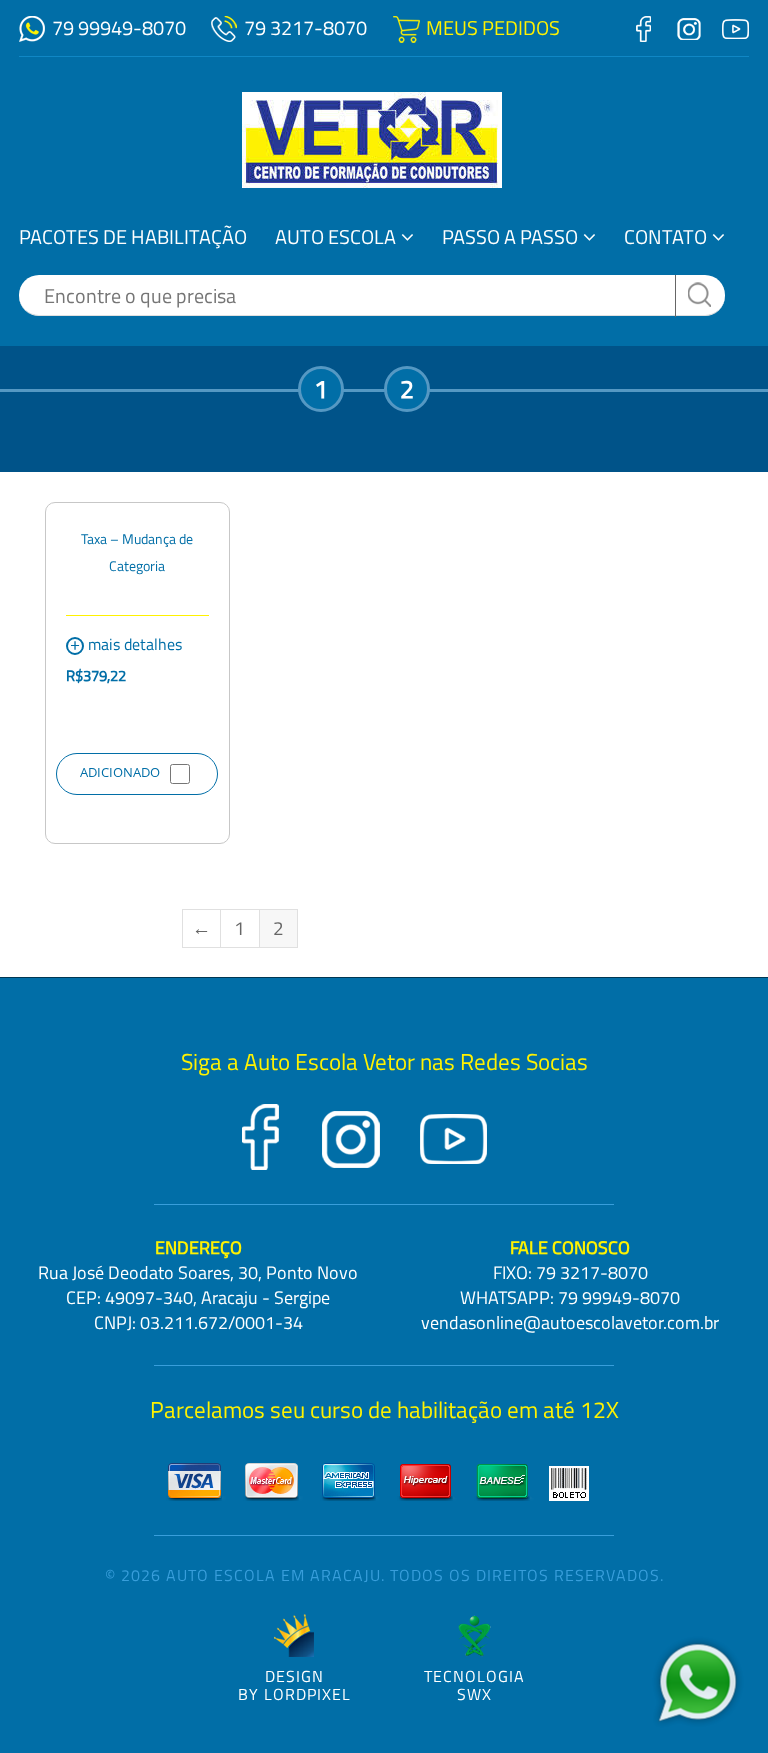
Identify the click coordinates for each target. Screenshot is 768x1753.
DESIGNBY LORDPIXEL (294, 1683)
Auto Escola (335, 236)
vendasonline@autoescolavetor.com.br (570, 1322)
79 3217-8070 (305, 27)
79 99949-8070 (119, 27)
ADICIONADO (120, 772)
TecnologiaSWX (474, 1683)
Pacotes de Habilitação (133, 236)
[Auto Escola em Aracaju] (372, 140)
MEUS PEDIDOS (493, 27)
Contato (665, 236)
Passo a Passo (510, 236)
